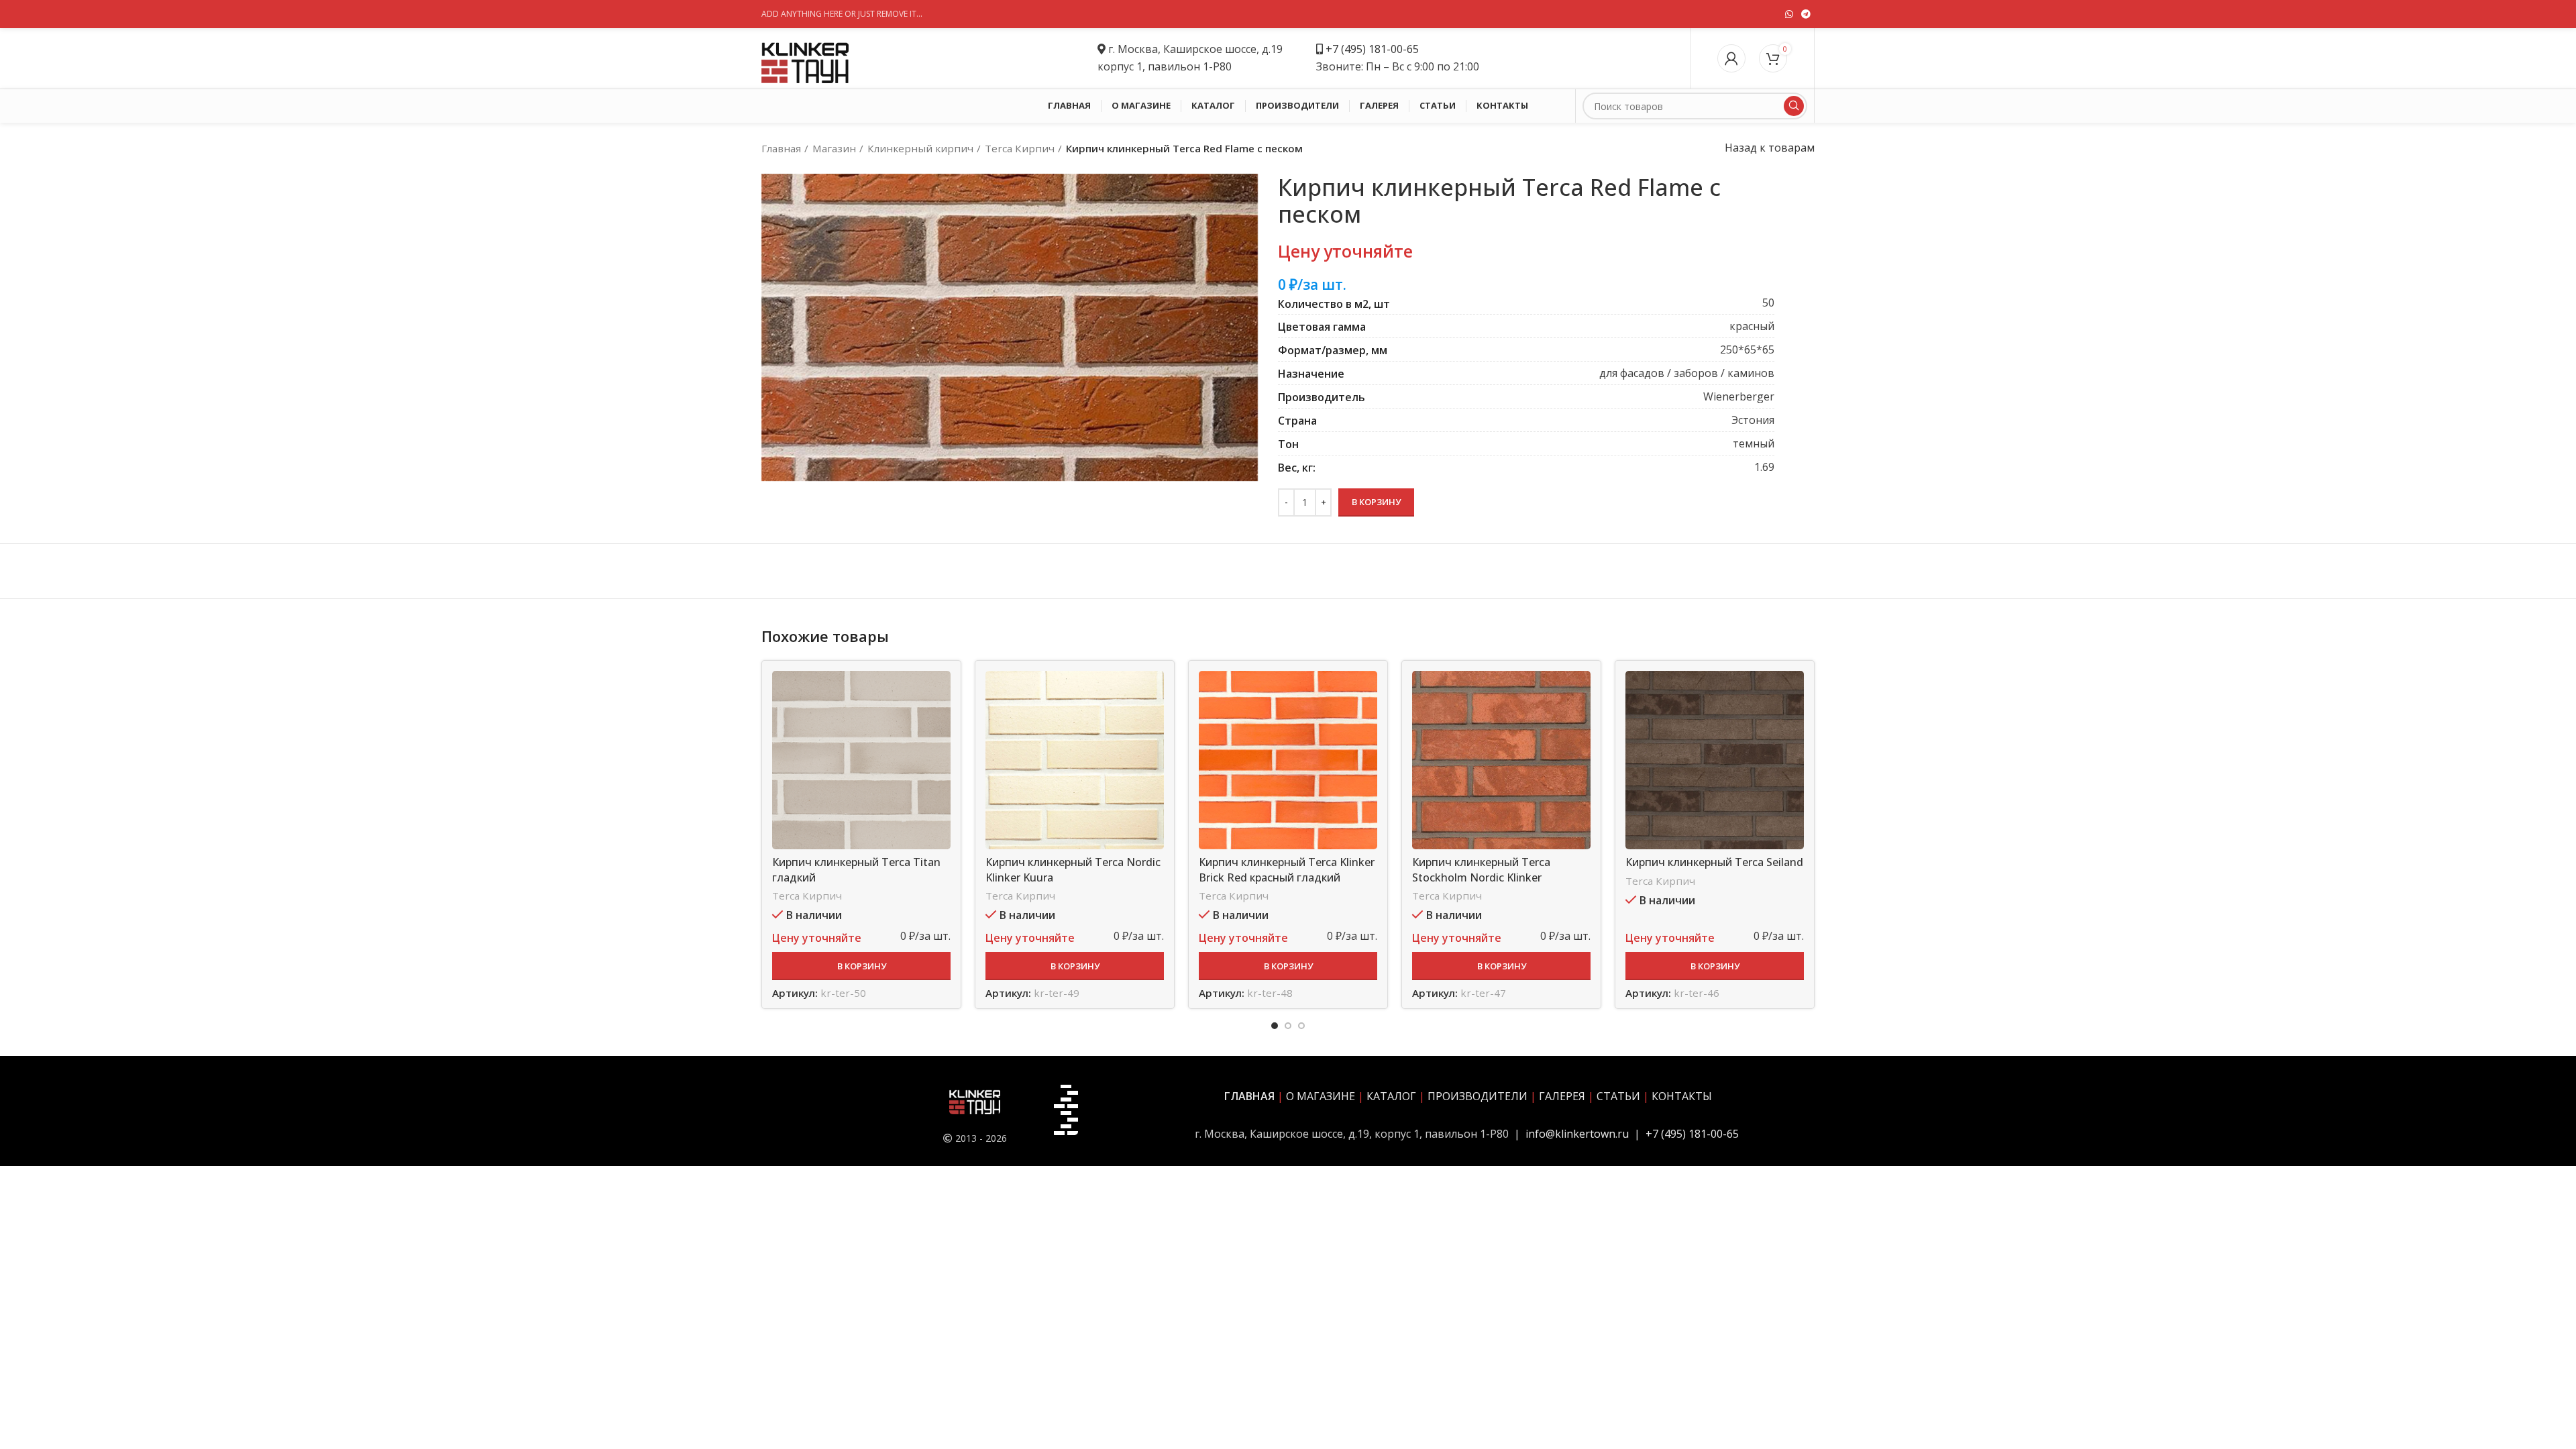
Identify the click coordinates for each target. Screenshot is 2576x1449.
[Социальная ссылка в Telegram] (1806, 14)
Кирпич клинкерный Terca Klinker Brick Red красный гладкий (1287, 869)
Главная (781, 148)
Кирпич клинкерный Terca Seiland (1714, 862)
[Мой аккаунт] (1731, 58)
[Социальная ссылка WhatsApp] (1789, 14)
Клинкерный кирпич (920, 148)
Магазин (834, 148)
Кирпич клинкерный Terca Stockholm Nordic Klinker (1481, 869)
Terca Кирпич (1020, 148)
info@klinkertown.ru (1577, 1134)
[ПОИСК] (1794, 106)
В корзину (1376, 502)
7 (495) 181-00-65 (1376, 49)
